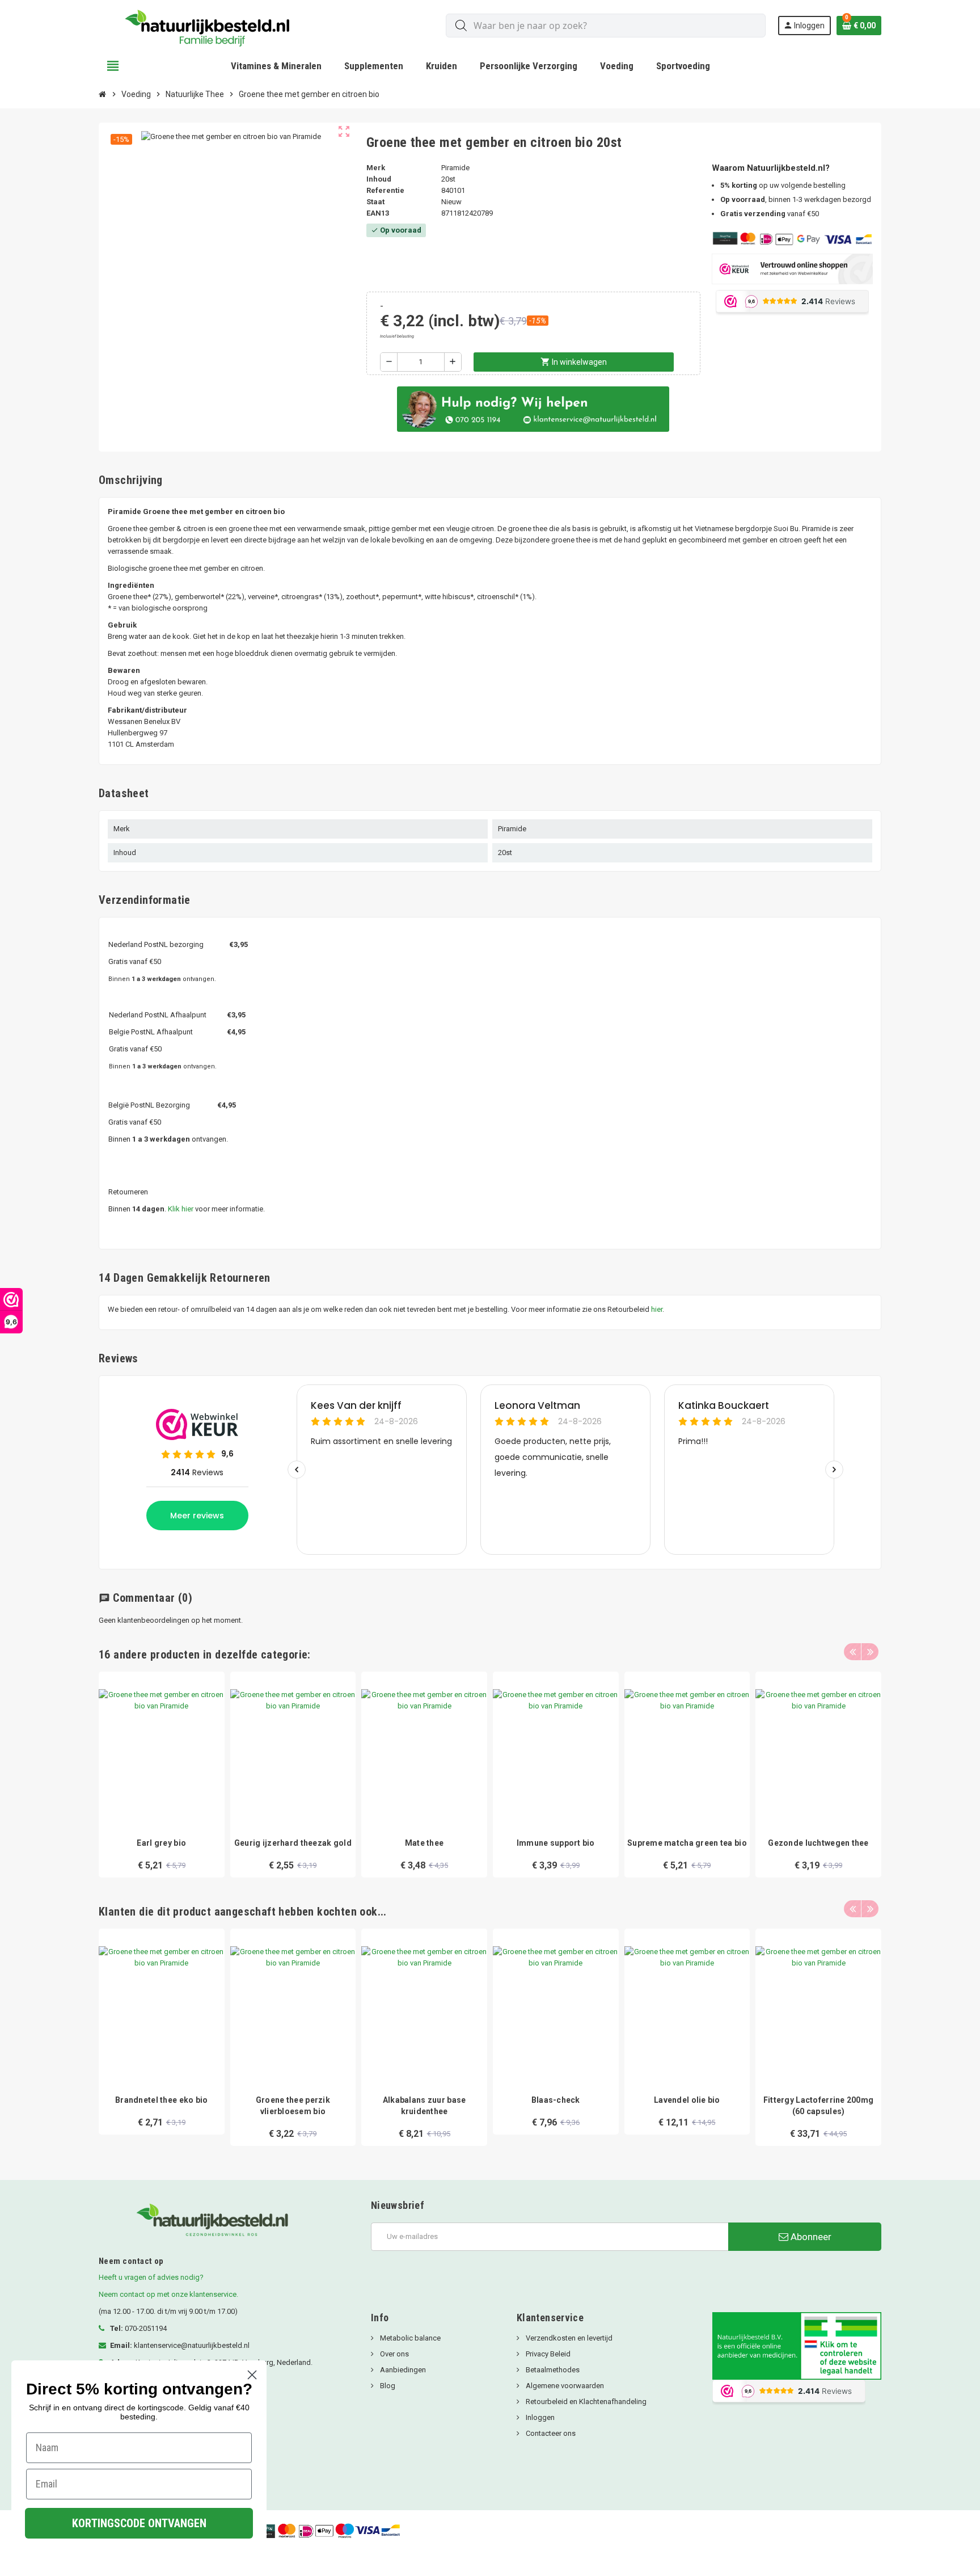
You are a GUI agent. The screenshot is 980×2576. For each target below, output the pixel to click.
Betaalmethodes (552, 2370)
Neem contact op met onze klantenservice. (168, 2294)
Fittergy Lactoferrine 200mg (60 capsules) (819, 2106)
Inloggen (539, 2417)
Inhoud (379, 179)
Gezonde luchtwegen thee (818, 1843)
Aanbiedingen (402, 2370)
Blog (387, 2386)
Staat (375, 202)
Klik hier (181, 1209)
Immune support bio (556, 1843)
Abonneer (810, 2237)
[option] (162, 1775)
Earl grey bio (161, 1843)
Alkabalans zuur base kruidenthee (424, 2106)
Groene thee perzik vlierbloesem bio (293, 2106)
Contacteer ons (550, 2433)
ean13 (378, 213)
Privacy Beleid (547, 2354)
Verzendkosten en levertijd (568, 2338)
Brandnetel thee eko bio (161, 2100)
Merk (376, 168)
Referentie (385, 190)
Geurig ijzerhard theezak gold (293, 1843)
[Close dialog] (252, 2375)
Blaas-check (556, 2100)
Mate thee (424, 1843)
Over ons (394, 2354)
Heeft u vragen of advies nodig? (151, 2277)
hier (657, 1309)
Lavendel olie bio (687, 2100)
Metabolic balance (409, 2338)
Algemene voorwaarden (564, 2386)
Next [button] (870, 1652)
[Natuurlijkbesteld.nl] (212, 25)
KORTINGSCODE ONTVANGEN (139, 2523)
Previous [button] (852, 1652)
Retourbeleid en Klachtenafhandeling (585, 2402)
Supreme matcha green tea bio (687, 1843)
